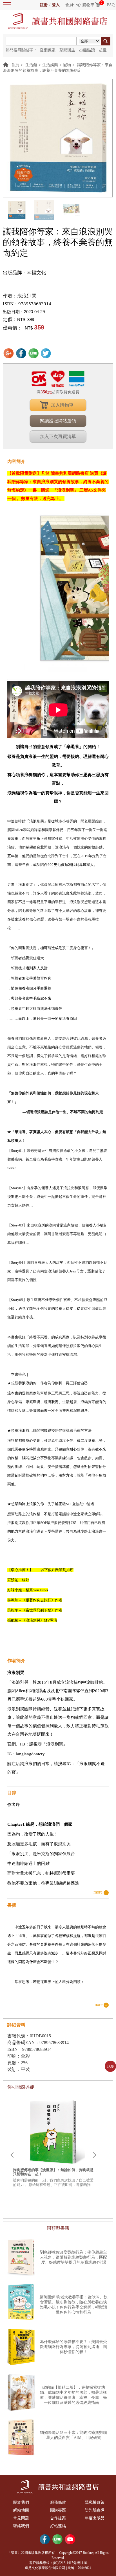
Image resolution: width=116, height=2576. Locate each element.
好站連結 (58, 2526)
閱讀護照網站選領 (58, 421)
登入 (56, 5)
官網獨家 (48, 50)
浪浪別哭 (27, 296)
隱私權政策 (95, 2502)
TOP (111, 2066)
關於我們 (21, 2502)
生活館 (31, 65)
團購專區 (58, 2510)
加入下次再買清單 (58, 436)
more (98, 1892)
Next (95, 2155)
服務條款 (58, 2502)
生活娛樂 (50, 65)
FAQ (111, 5)
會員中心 (73, 5)
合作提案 (58, 2518)
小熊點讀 (87, 50)
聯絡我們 (21, 2526)
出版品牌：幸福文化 (24, 273)
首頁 (15, 65)
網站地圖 (21, 2510)
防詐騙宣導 (95, 2510)
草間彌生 (67, 50)
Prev (12, 2155)
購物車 (88, 5)
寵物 (67, 65)
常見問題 (21, 2518)
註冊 (44, 5)
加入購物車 (62, 405)
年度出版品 (95, 2518)
